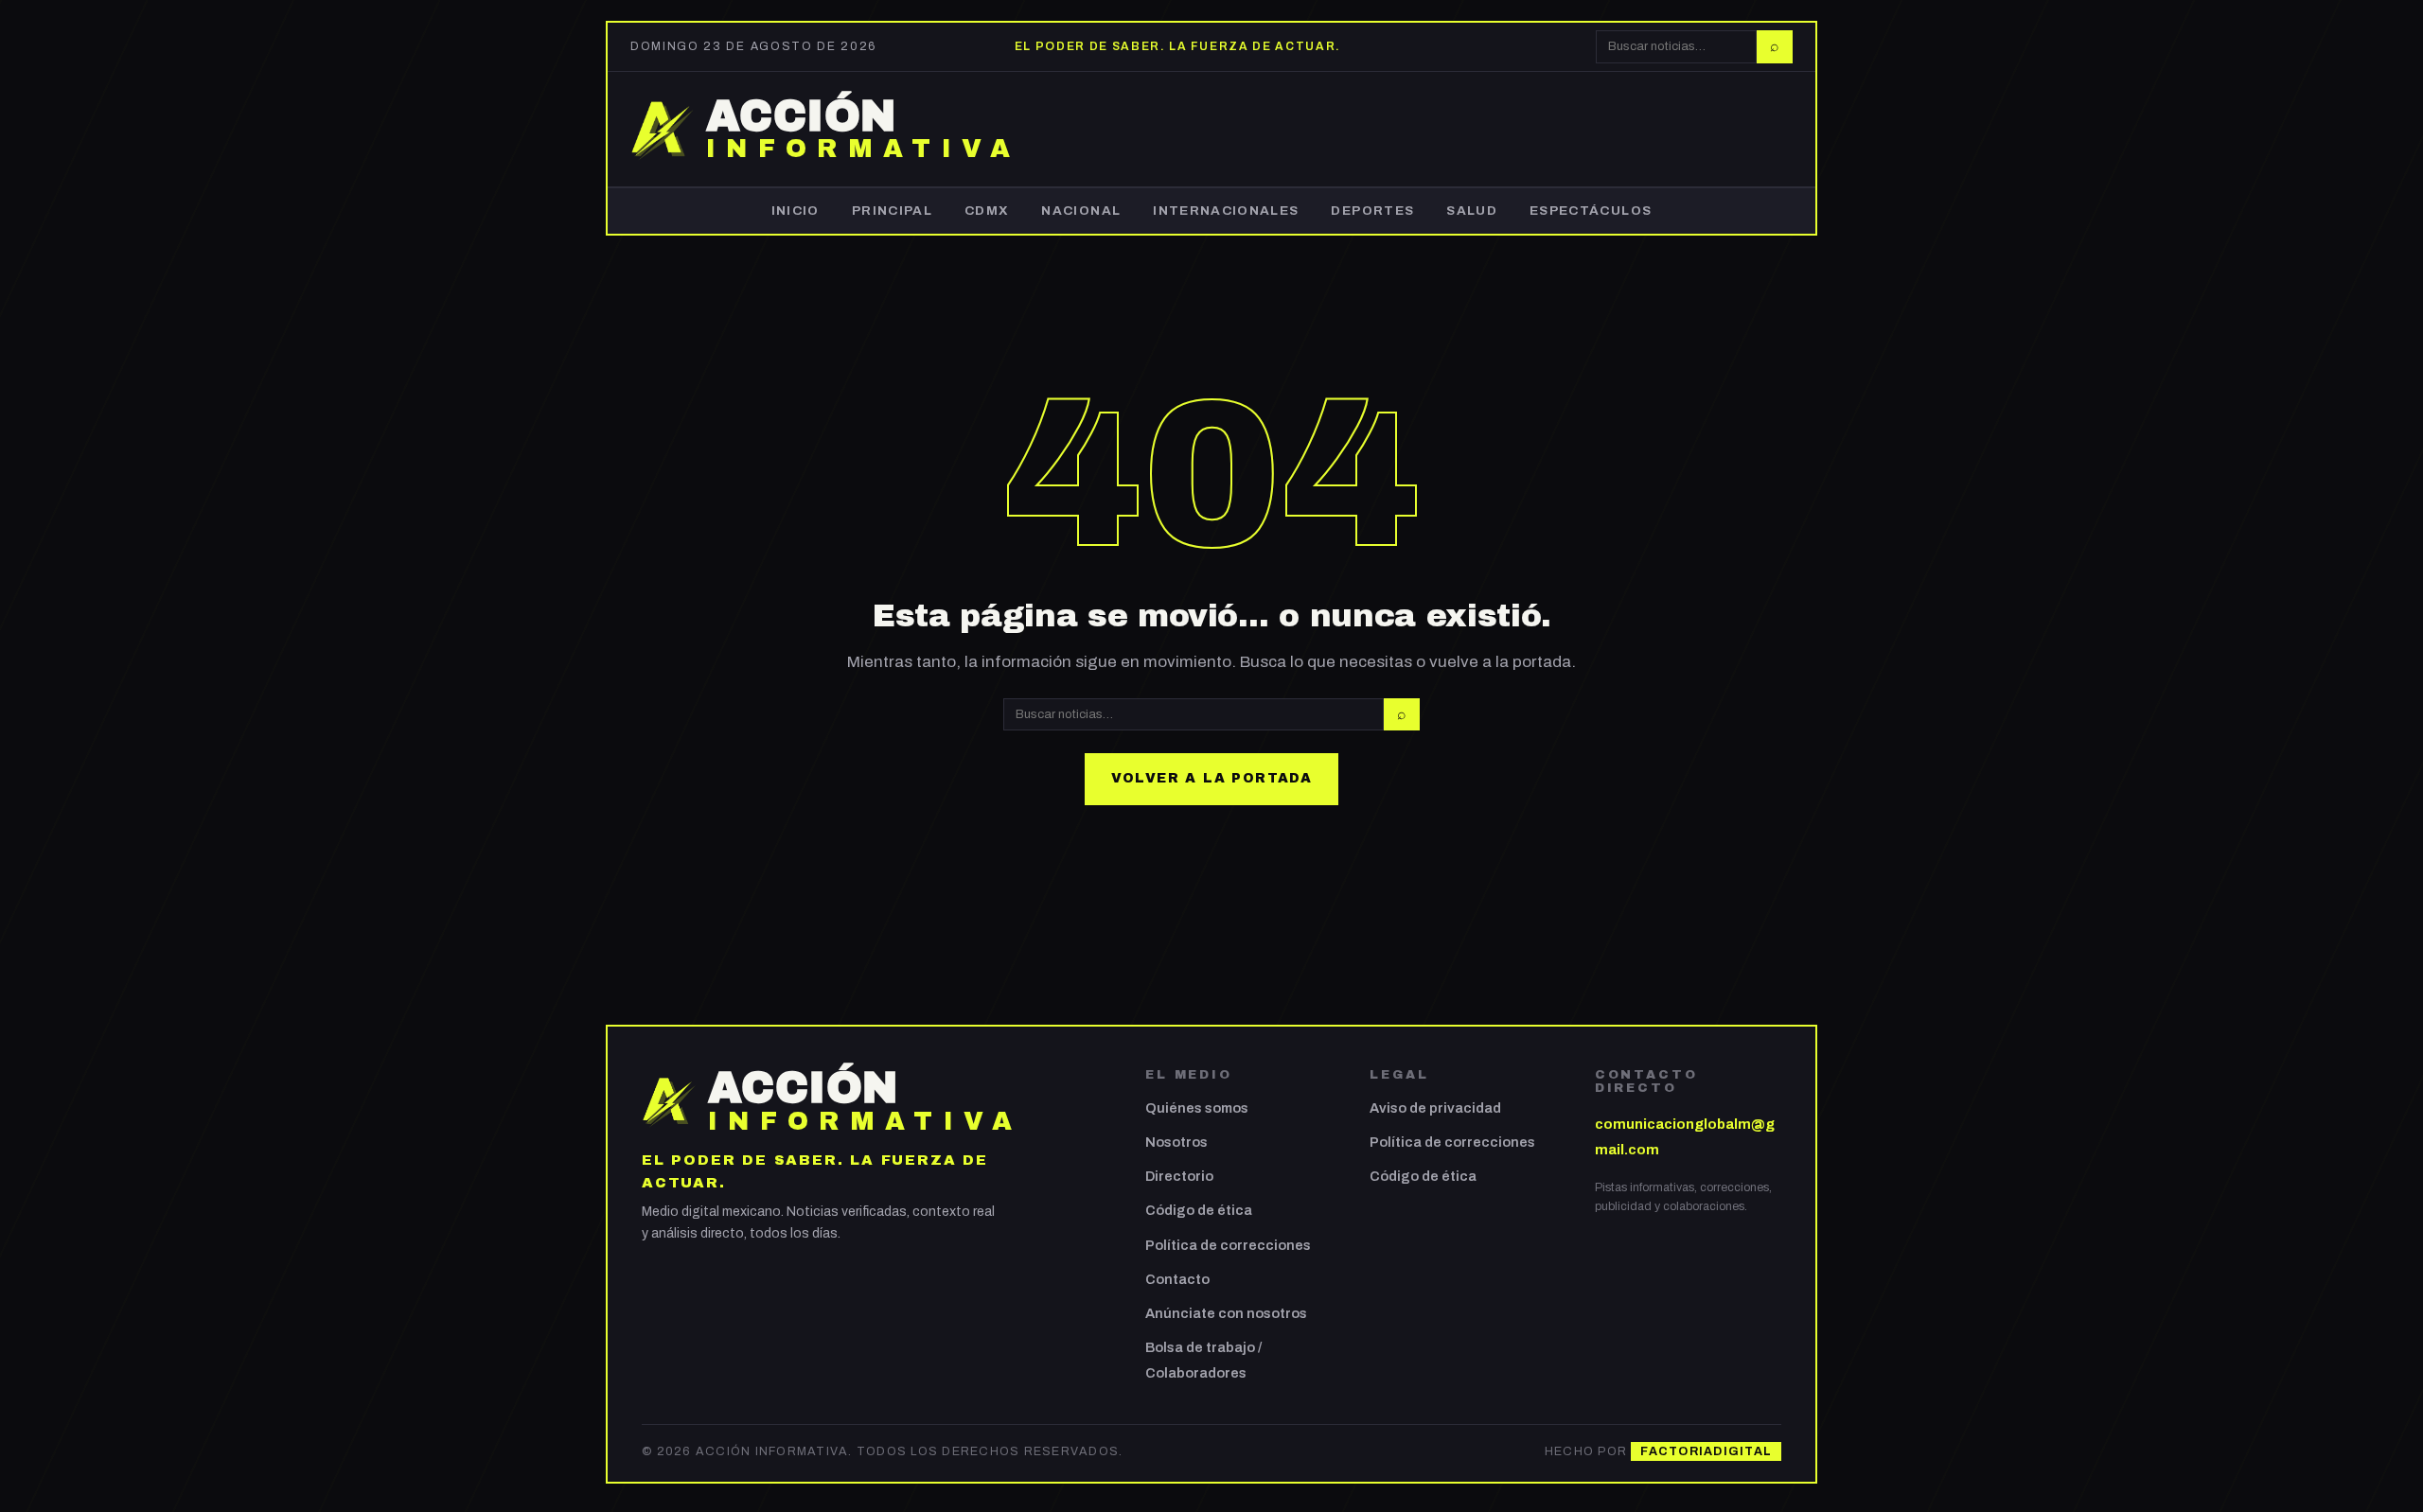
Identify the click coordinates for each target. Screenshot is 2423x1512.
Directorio (1179, 1176)
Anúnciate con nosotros (1226, 1313)
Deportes (1372, 211)
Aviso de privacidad (1435, 1108)
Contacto (1177, 1279)
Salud (1472, 211)
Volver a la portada (1212, 778)
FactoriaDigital (1706, 1451)
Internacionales (1226, 211)
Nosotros (1176, 1142)
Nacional (1081, 211)
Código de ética (1199, 1210)
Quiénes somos (1197, 1108)
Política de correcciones (1228, 1245)
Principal (892, 211)
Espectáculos (1591, 211)
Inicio (796, 211)
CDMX (987, 211)
